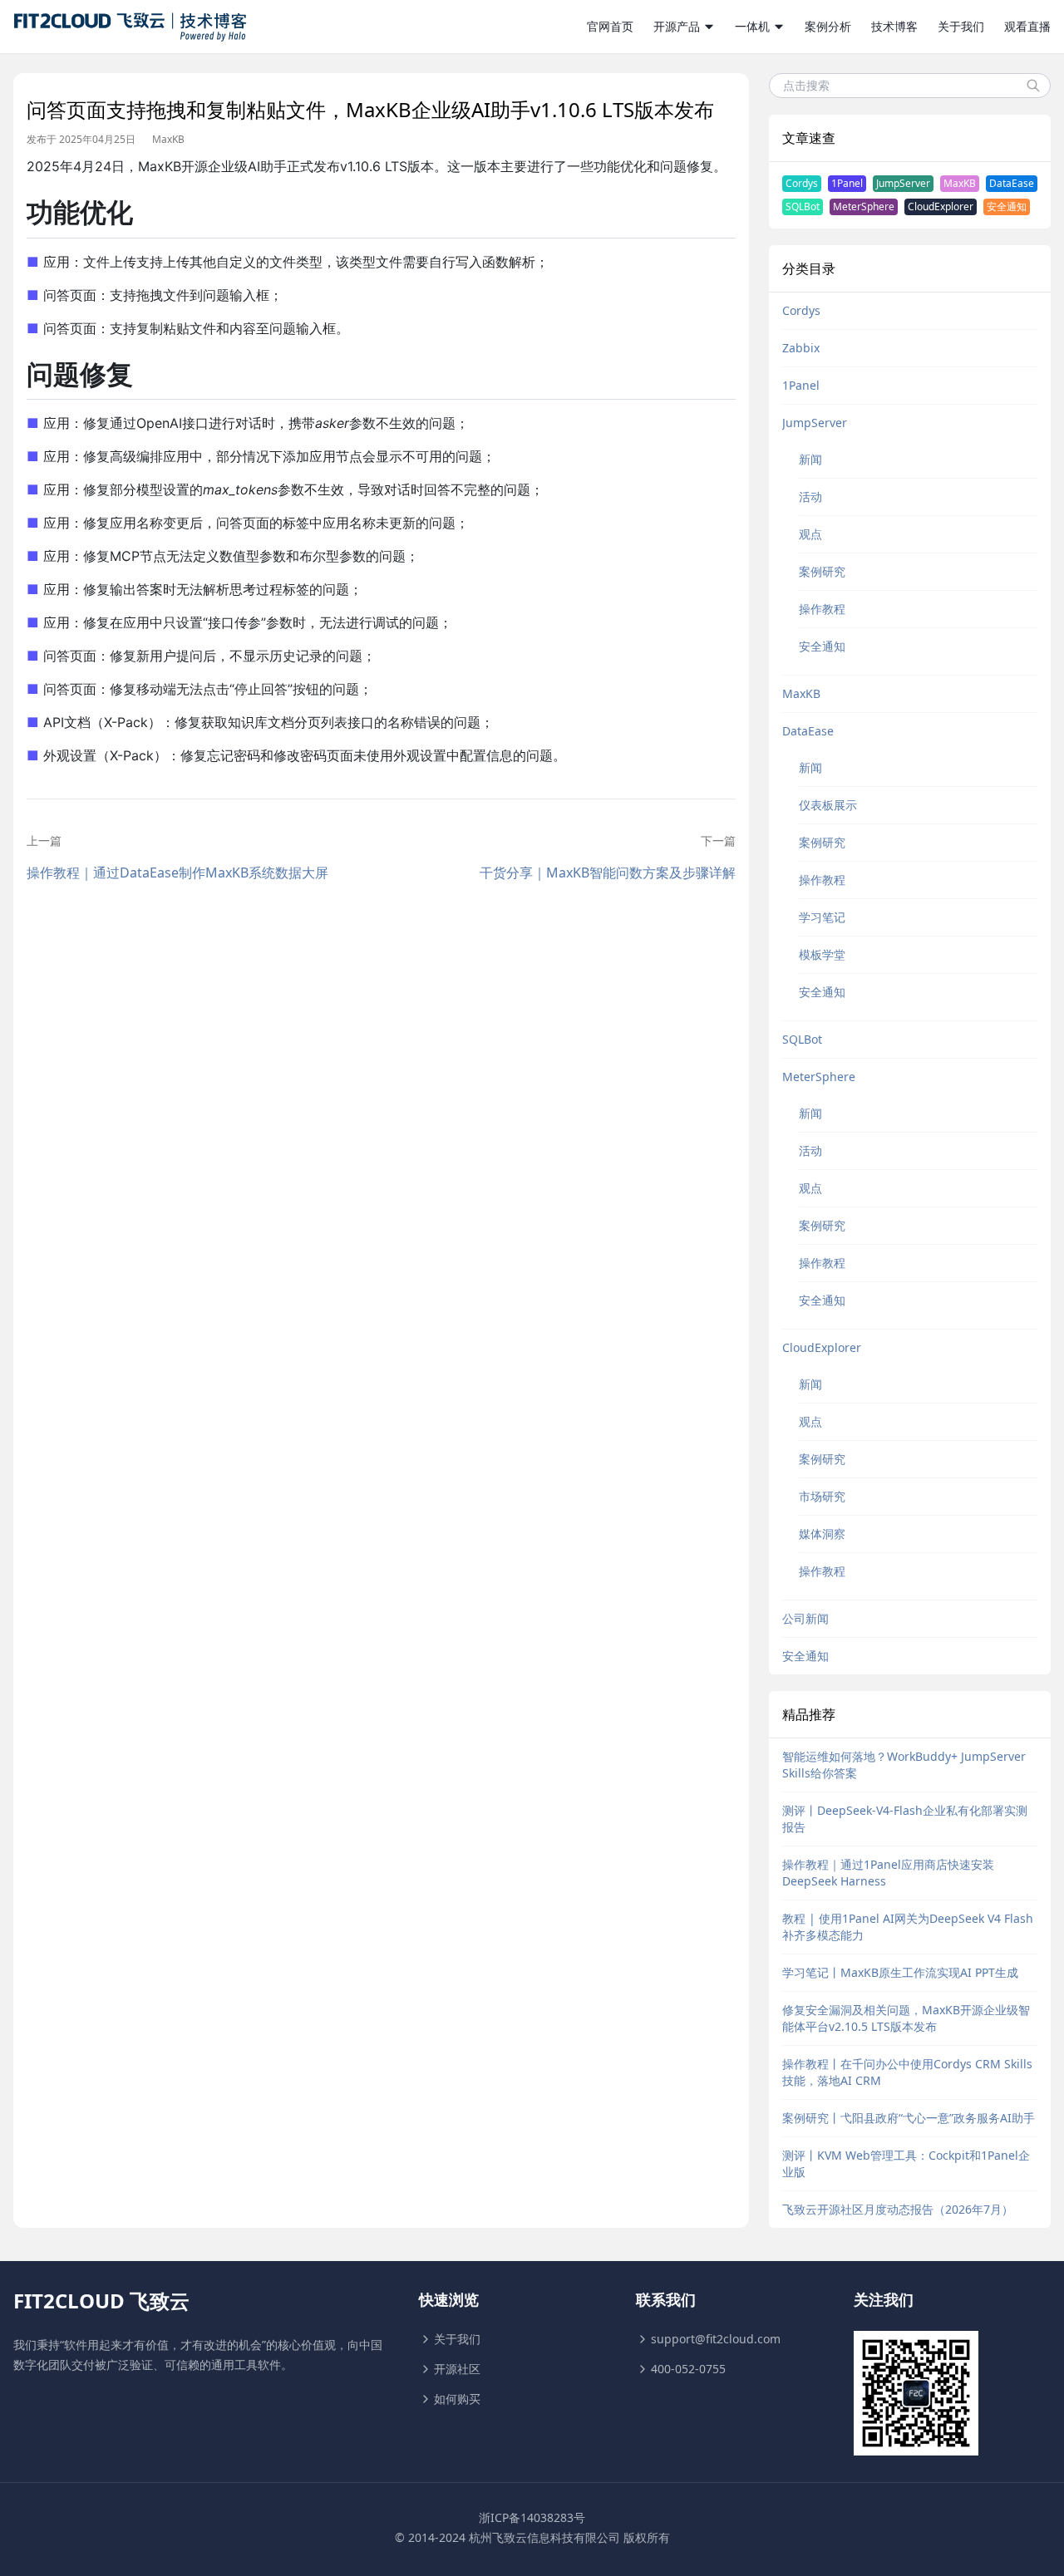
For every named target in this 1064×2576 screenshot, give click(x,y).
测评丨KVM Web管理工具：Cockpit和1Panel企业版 (906, 2163)
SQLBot (803, 206)
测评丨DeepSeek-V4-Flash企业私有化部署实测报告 (905, 1819)
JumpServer (903, 183)
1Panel (847, 183)
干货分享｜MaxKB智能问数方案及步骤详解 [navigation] (607, 873)
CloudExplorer (941, 206)
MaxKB (168, 140)
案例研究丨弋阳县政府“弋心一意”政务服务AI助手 (909, 2118)
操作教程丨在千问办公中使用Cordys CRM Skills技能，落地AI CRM (907, 2072)
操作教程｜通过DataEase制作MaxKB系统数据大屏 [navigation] (177, 873)
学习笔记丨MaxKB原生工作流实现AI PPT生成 (900, 1972)
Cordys (802, 183)
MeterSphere (864, 206)
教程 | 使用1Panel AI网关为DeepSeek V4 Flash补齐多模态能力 (908, 1927)
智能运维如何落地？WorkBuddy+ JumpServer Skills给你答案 (904, 1765)
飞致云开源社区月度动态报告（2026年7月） (898, 2209)
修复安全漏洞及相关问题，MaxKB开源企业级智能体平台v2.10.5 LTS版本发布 (906, 2018)
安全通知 (1007, 206)
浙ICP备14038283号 (532, 2517)
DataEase (1012, 183)
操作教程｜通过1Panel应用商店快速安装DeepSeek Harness (888, 1873)
